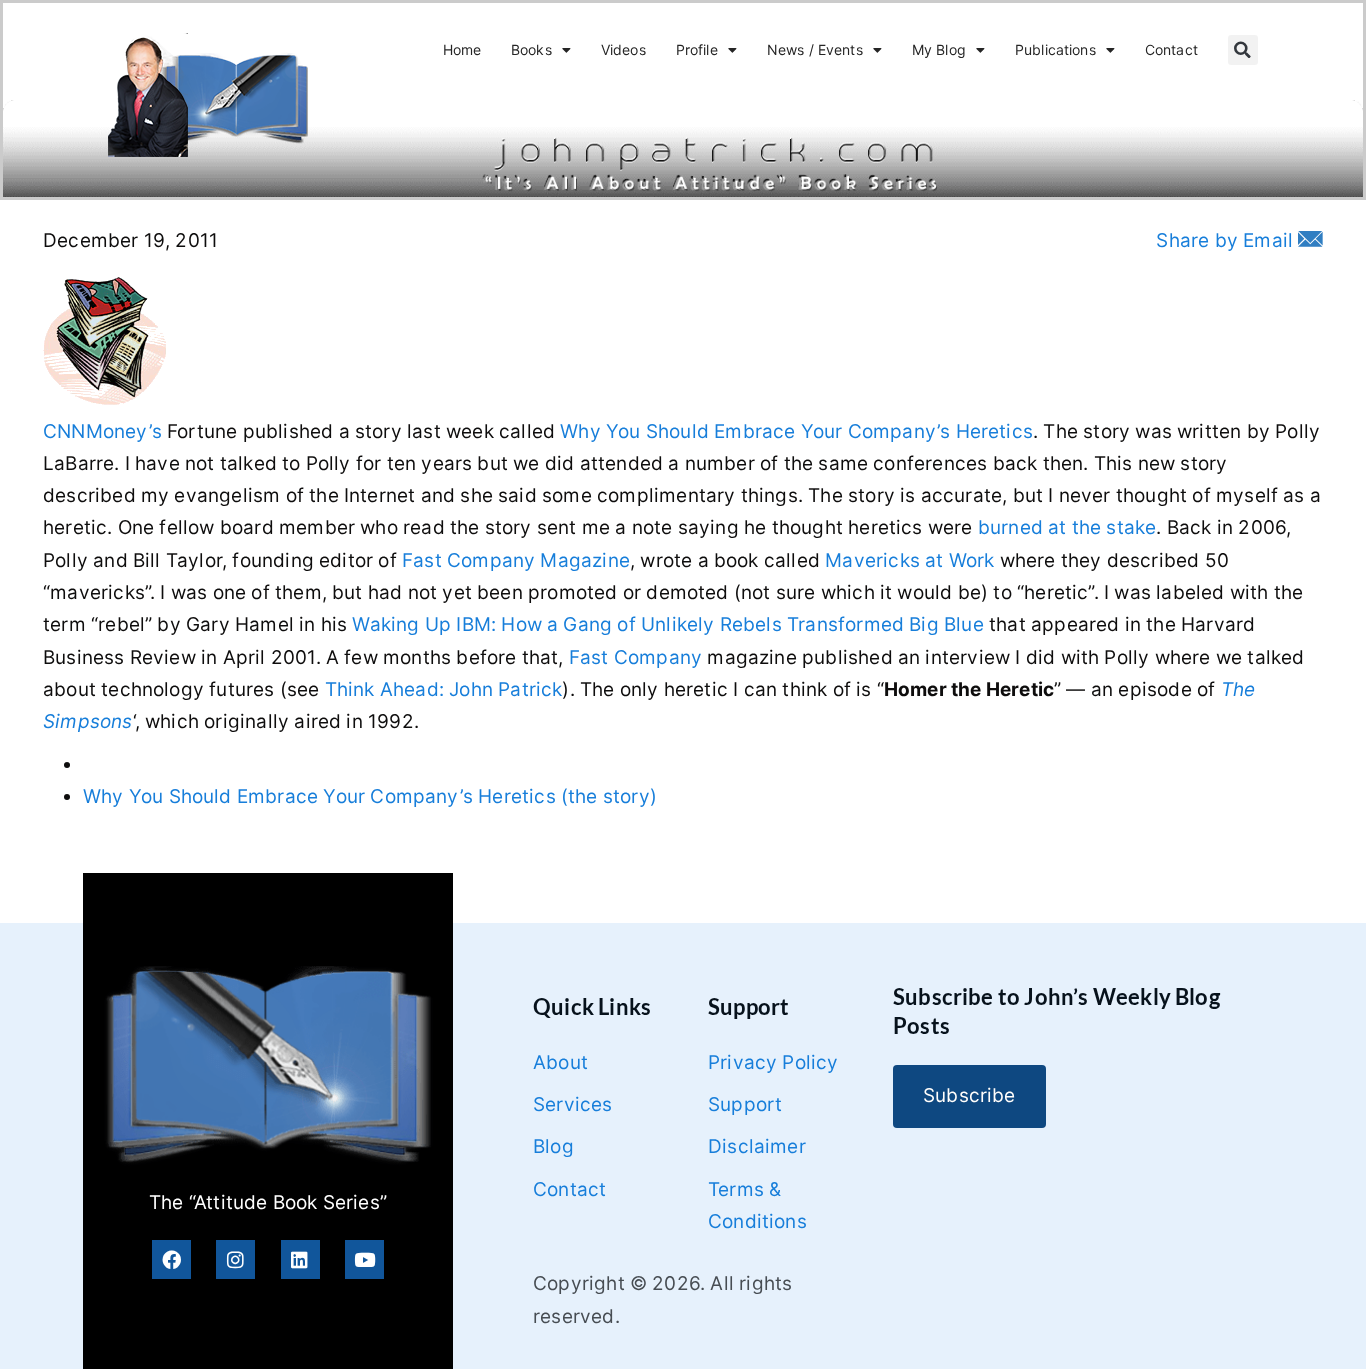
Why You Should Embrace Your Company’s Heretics (796, 431)
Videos (623, 49)
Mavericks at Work (909, 560)
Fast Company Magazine (516, 560)
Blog (553, 1146)
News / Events (815, 49)
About (560, 1062)
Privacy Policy (773, 1062)
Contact (1171, 49)
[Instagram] (235, 1259)
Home (462, 49)
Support (745, 1104)
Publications (1055, 49)
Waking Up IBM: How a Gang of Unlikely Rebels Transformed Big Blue (667, 624)
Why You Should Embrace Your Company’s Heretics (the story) (370, 796)
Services (573, 1104)
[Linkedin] (300, 1259)
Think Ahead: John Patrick (444, 689)
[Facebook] (171, 1259)
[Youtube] (364, 1259)
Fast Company (635, 657)
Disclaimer (757, 1146)
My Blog (939, 49)
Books (531, 49)
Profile (697, 49)
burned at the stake (1067, 527)
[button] (1243, 50)
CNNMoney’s (102, 431)
